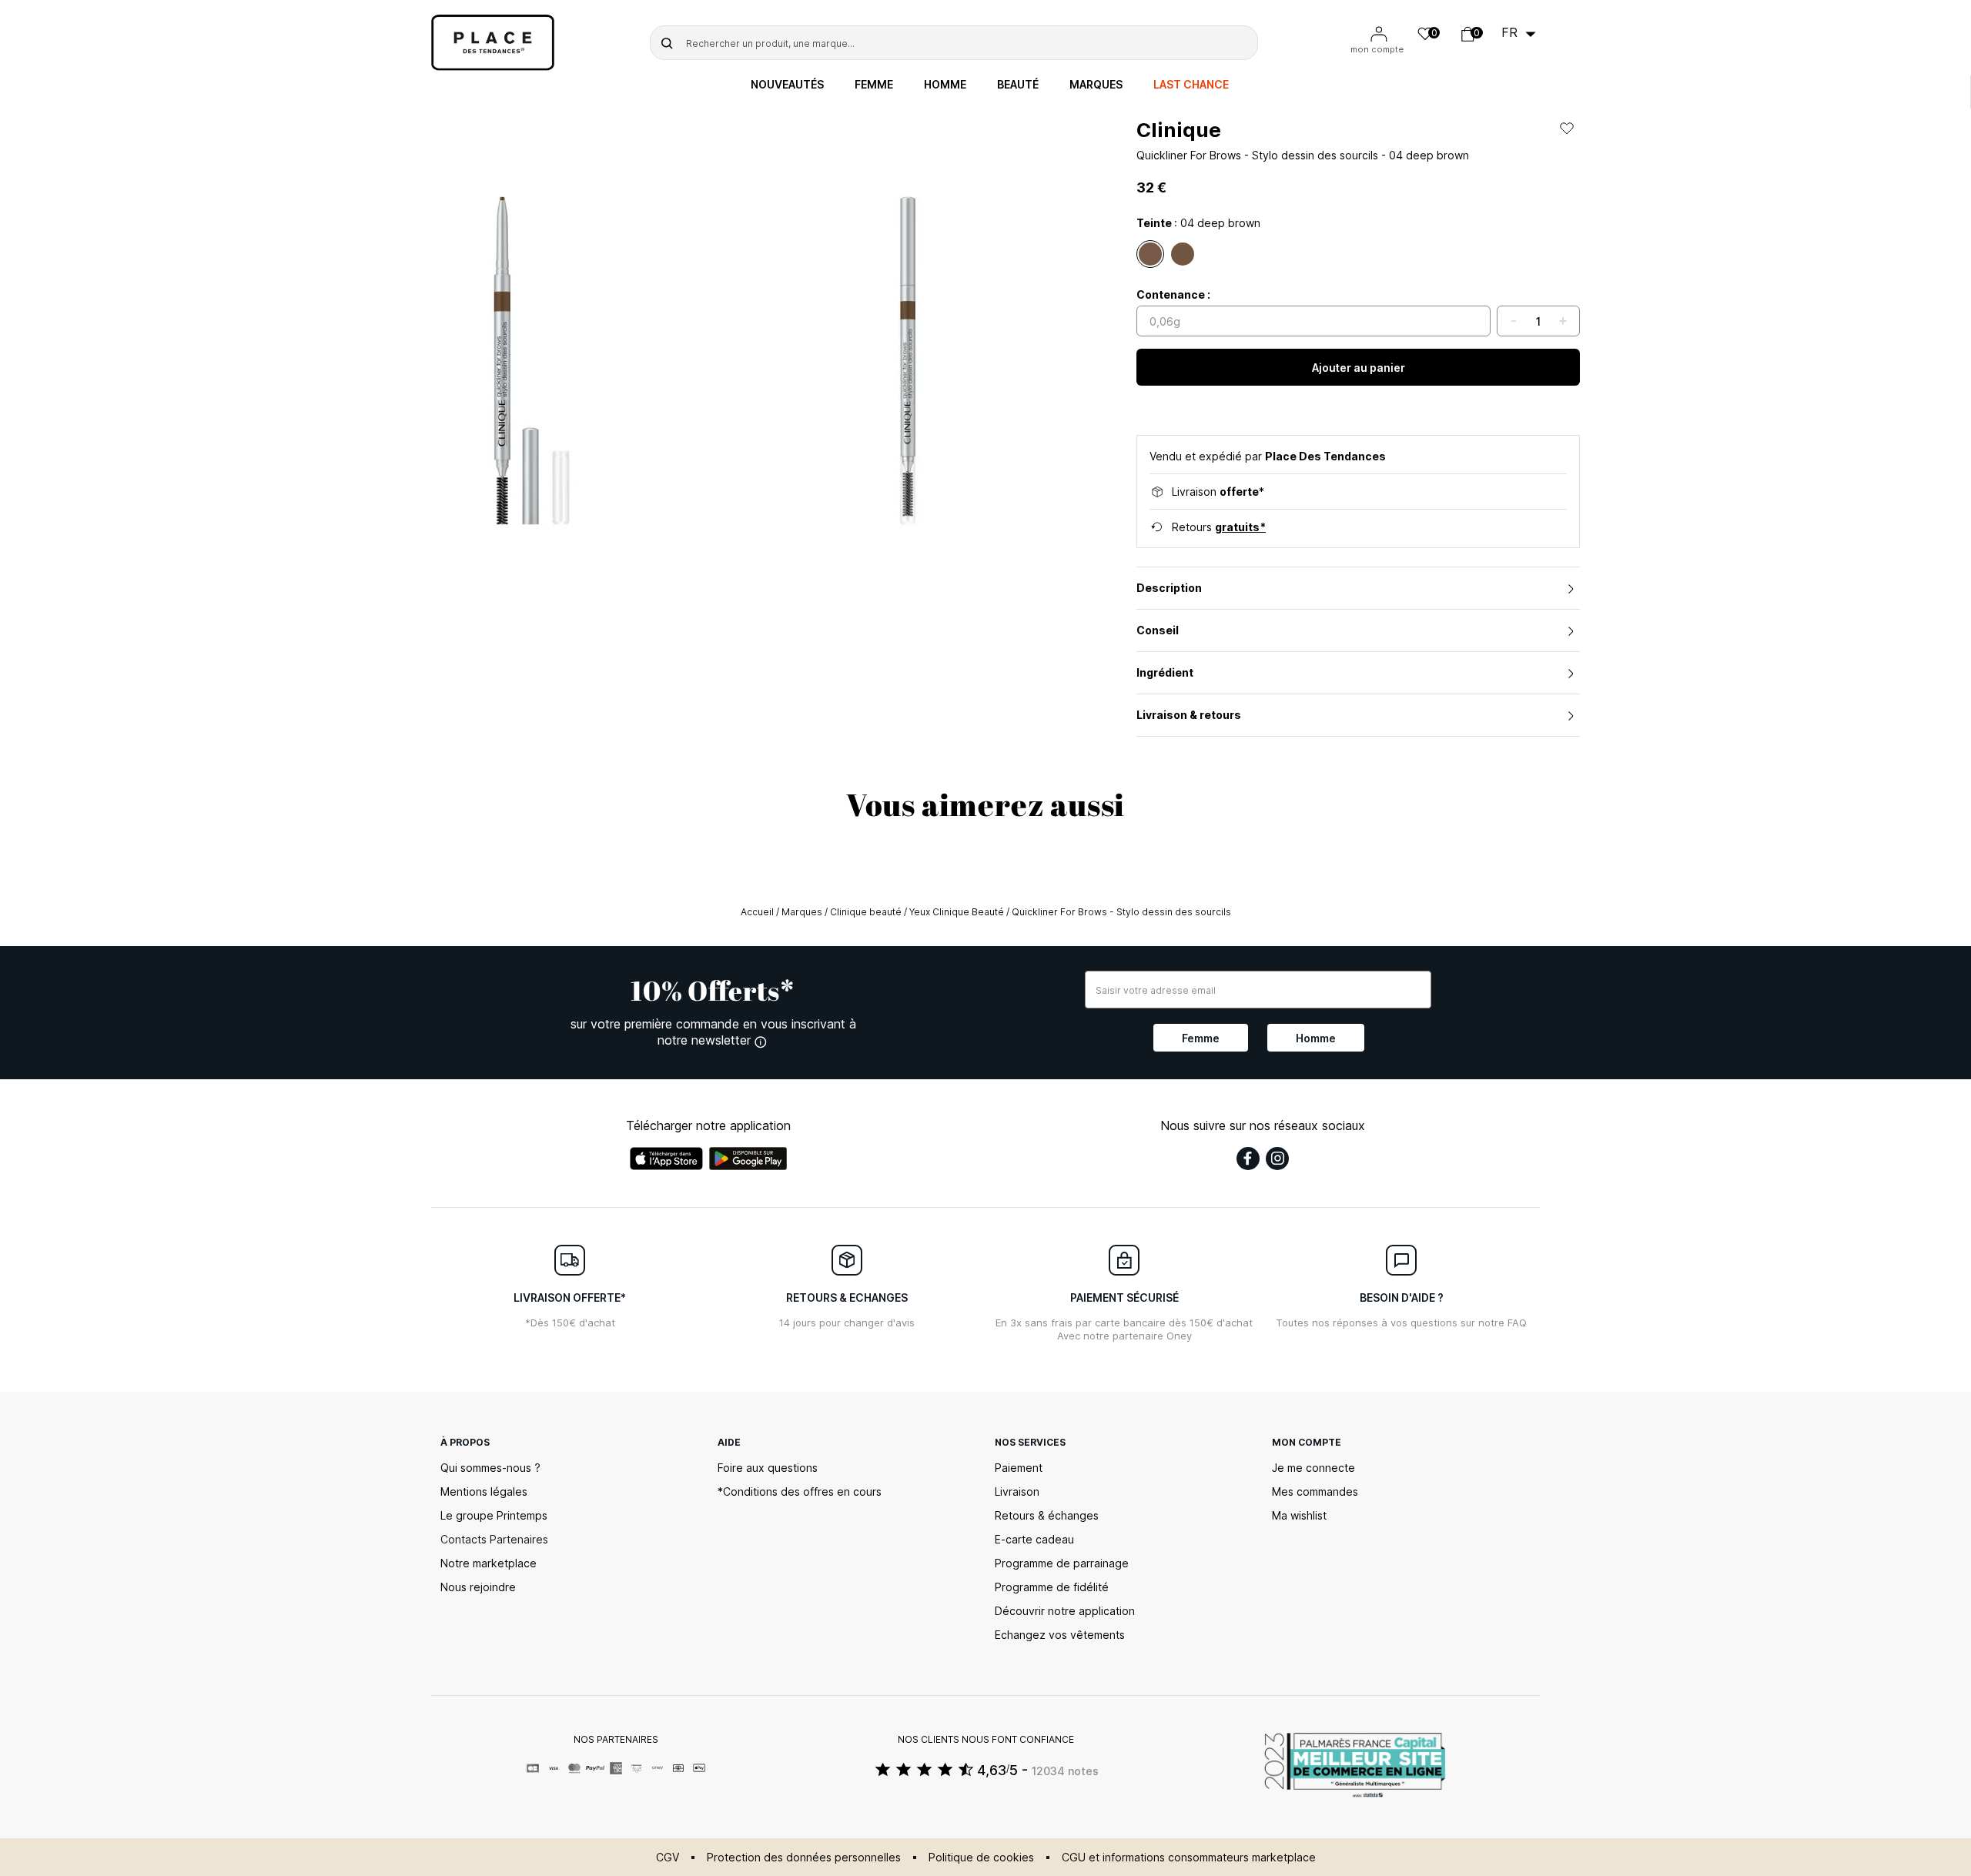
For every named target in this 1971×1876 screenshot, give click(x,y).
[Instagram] (1277, 1159)
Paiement (1019, 1468)
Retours (1219, 527)
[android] (748, 1159)
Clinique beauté (866, 912)
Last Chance (1191, 85)
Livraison (1017, 1491)
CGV (668, 1857)
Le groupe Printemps (494, 1515)
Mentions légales (484, 1491)
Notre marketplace (489, 1563)
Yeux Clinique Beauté (957, 912)
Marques (1096, 85)
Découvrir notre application (1065, 1611)
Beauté (1018, 85)
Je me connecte (1313, 1468)
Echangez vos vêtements (1060, 1635)
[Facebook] (1248, 1159)
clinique (1179, 130)
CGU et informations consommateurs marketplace (1189, 1857)
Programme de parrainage (1062, 1563)
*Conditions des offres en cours (800, 1491)
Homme (945, 85)
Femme (874, 85)
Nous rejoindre (478, 1587)
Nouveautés (787, 85)
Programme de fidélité (1052, 1587)
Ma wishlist (1299, 1515)
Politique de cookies (981, 1857)
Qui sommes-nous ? (490, 1468)
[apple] (666, 1159)
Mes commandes (1315, 1491)
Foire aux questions (768, 1468)
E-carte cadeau (1034, 1539)
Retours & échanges (1047, 1515)
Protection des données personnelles (804, 1857)
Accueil (757, 912)
